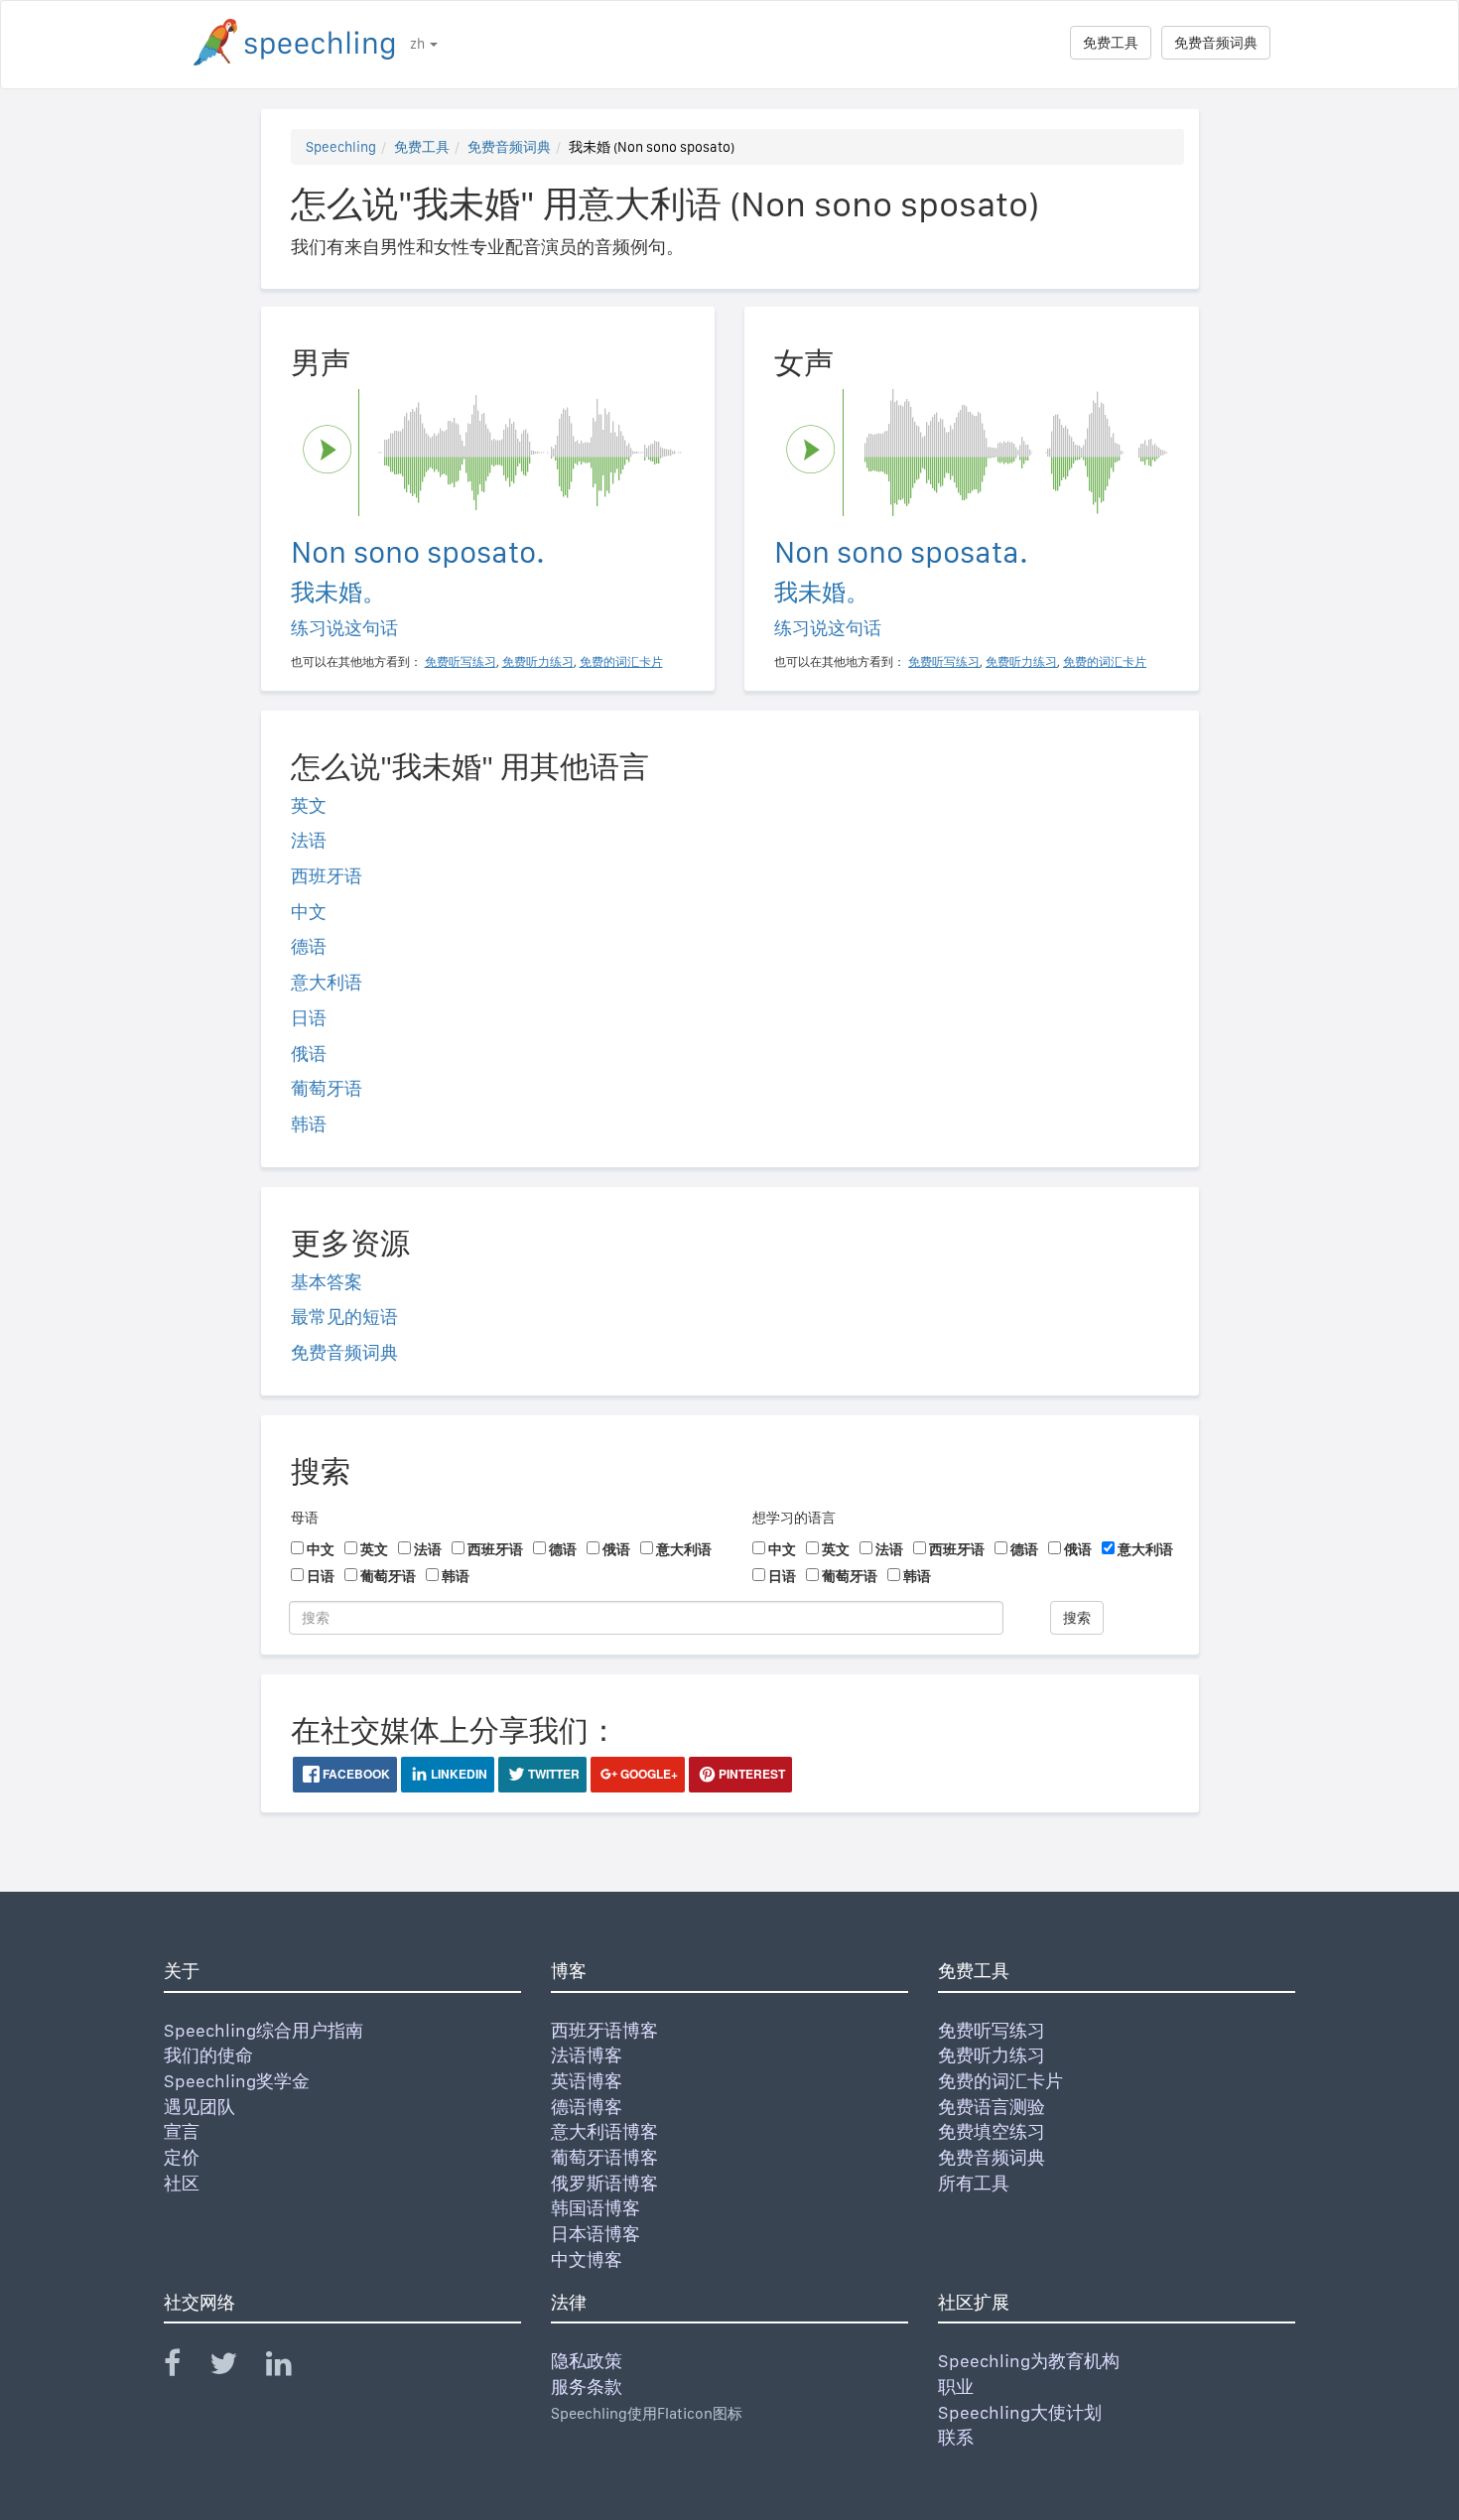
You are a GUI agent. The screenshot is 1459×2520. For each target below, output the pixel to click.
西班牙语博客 (604, 2030)
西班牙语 (327, 876)
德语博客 (587, 2107)
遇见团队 (199, 2107)
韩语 (309, 1124)
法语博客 (587, 2055)
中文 (309, 912)
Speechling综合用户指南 (264, 2030)
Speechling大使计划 (1020, 2412)
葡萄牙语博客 (604, 2157)
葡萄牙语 (327, 1088)
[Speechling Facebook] (185, 2368)
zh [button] (419, 44)
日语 (309, 1018)
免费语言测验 (992, 2107)
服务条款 (587, 2387)
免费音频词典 (1216, 43)
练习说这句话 (344, 628)
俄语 (309, 1054)
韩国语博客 (596, 2208)
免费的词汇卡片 (1000, 2081)
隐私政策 (587, 2361)
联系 (956, 2437)
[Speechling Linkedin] (291, 2368)
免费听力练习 (992, 2055)
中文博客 (587, 2259)
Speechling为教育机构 (1029, 2361)
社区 (182, 2183)
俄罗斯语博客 (604, 2183)
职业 (956, 2387)
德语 (309, 946)
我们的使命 (208, 2055)
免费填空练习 (992, 2131)
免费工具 (1111, 43)
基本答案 (327, 1282)
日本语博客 (596, 2234)
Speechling (341, 147)
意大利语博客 (604, 2131)
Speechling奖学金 (237, 2081)
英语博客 (587, 2081)
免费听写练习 (992, 2030)
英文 (309, 805)
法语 (309, 840)
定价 (182, 2157)
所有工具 (974, 2183)
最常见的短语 (344, 1317)
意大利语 (327, 982)
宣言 (182, 2131)
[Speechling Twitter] (236, 2368)
